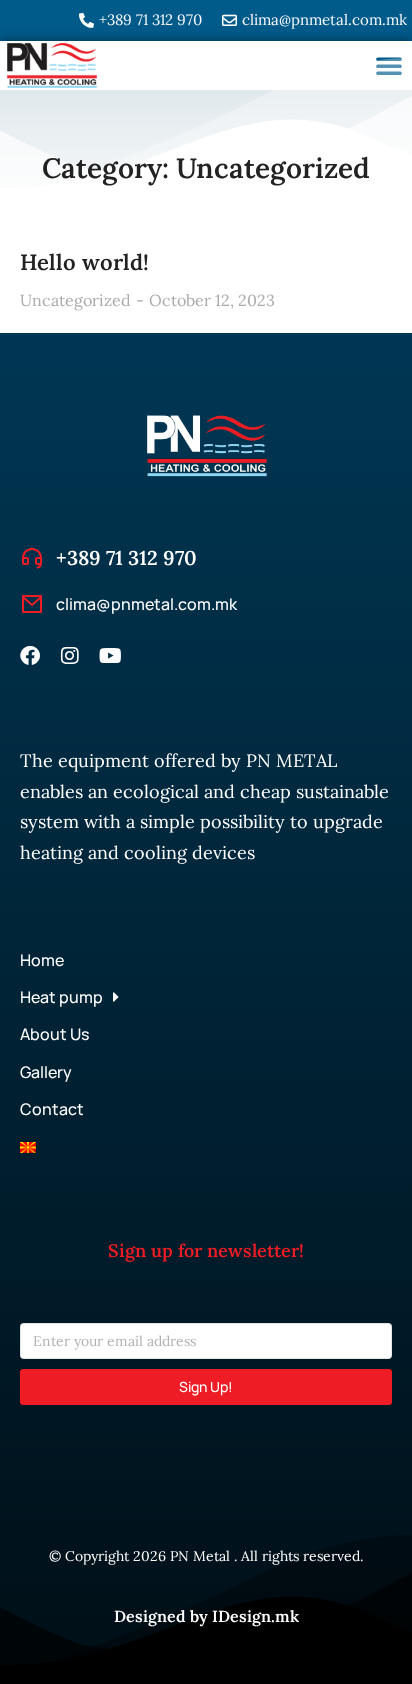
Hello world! (84, 262)
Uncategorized (75, 300)
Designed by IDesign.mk (206, 1616)
